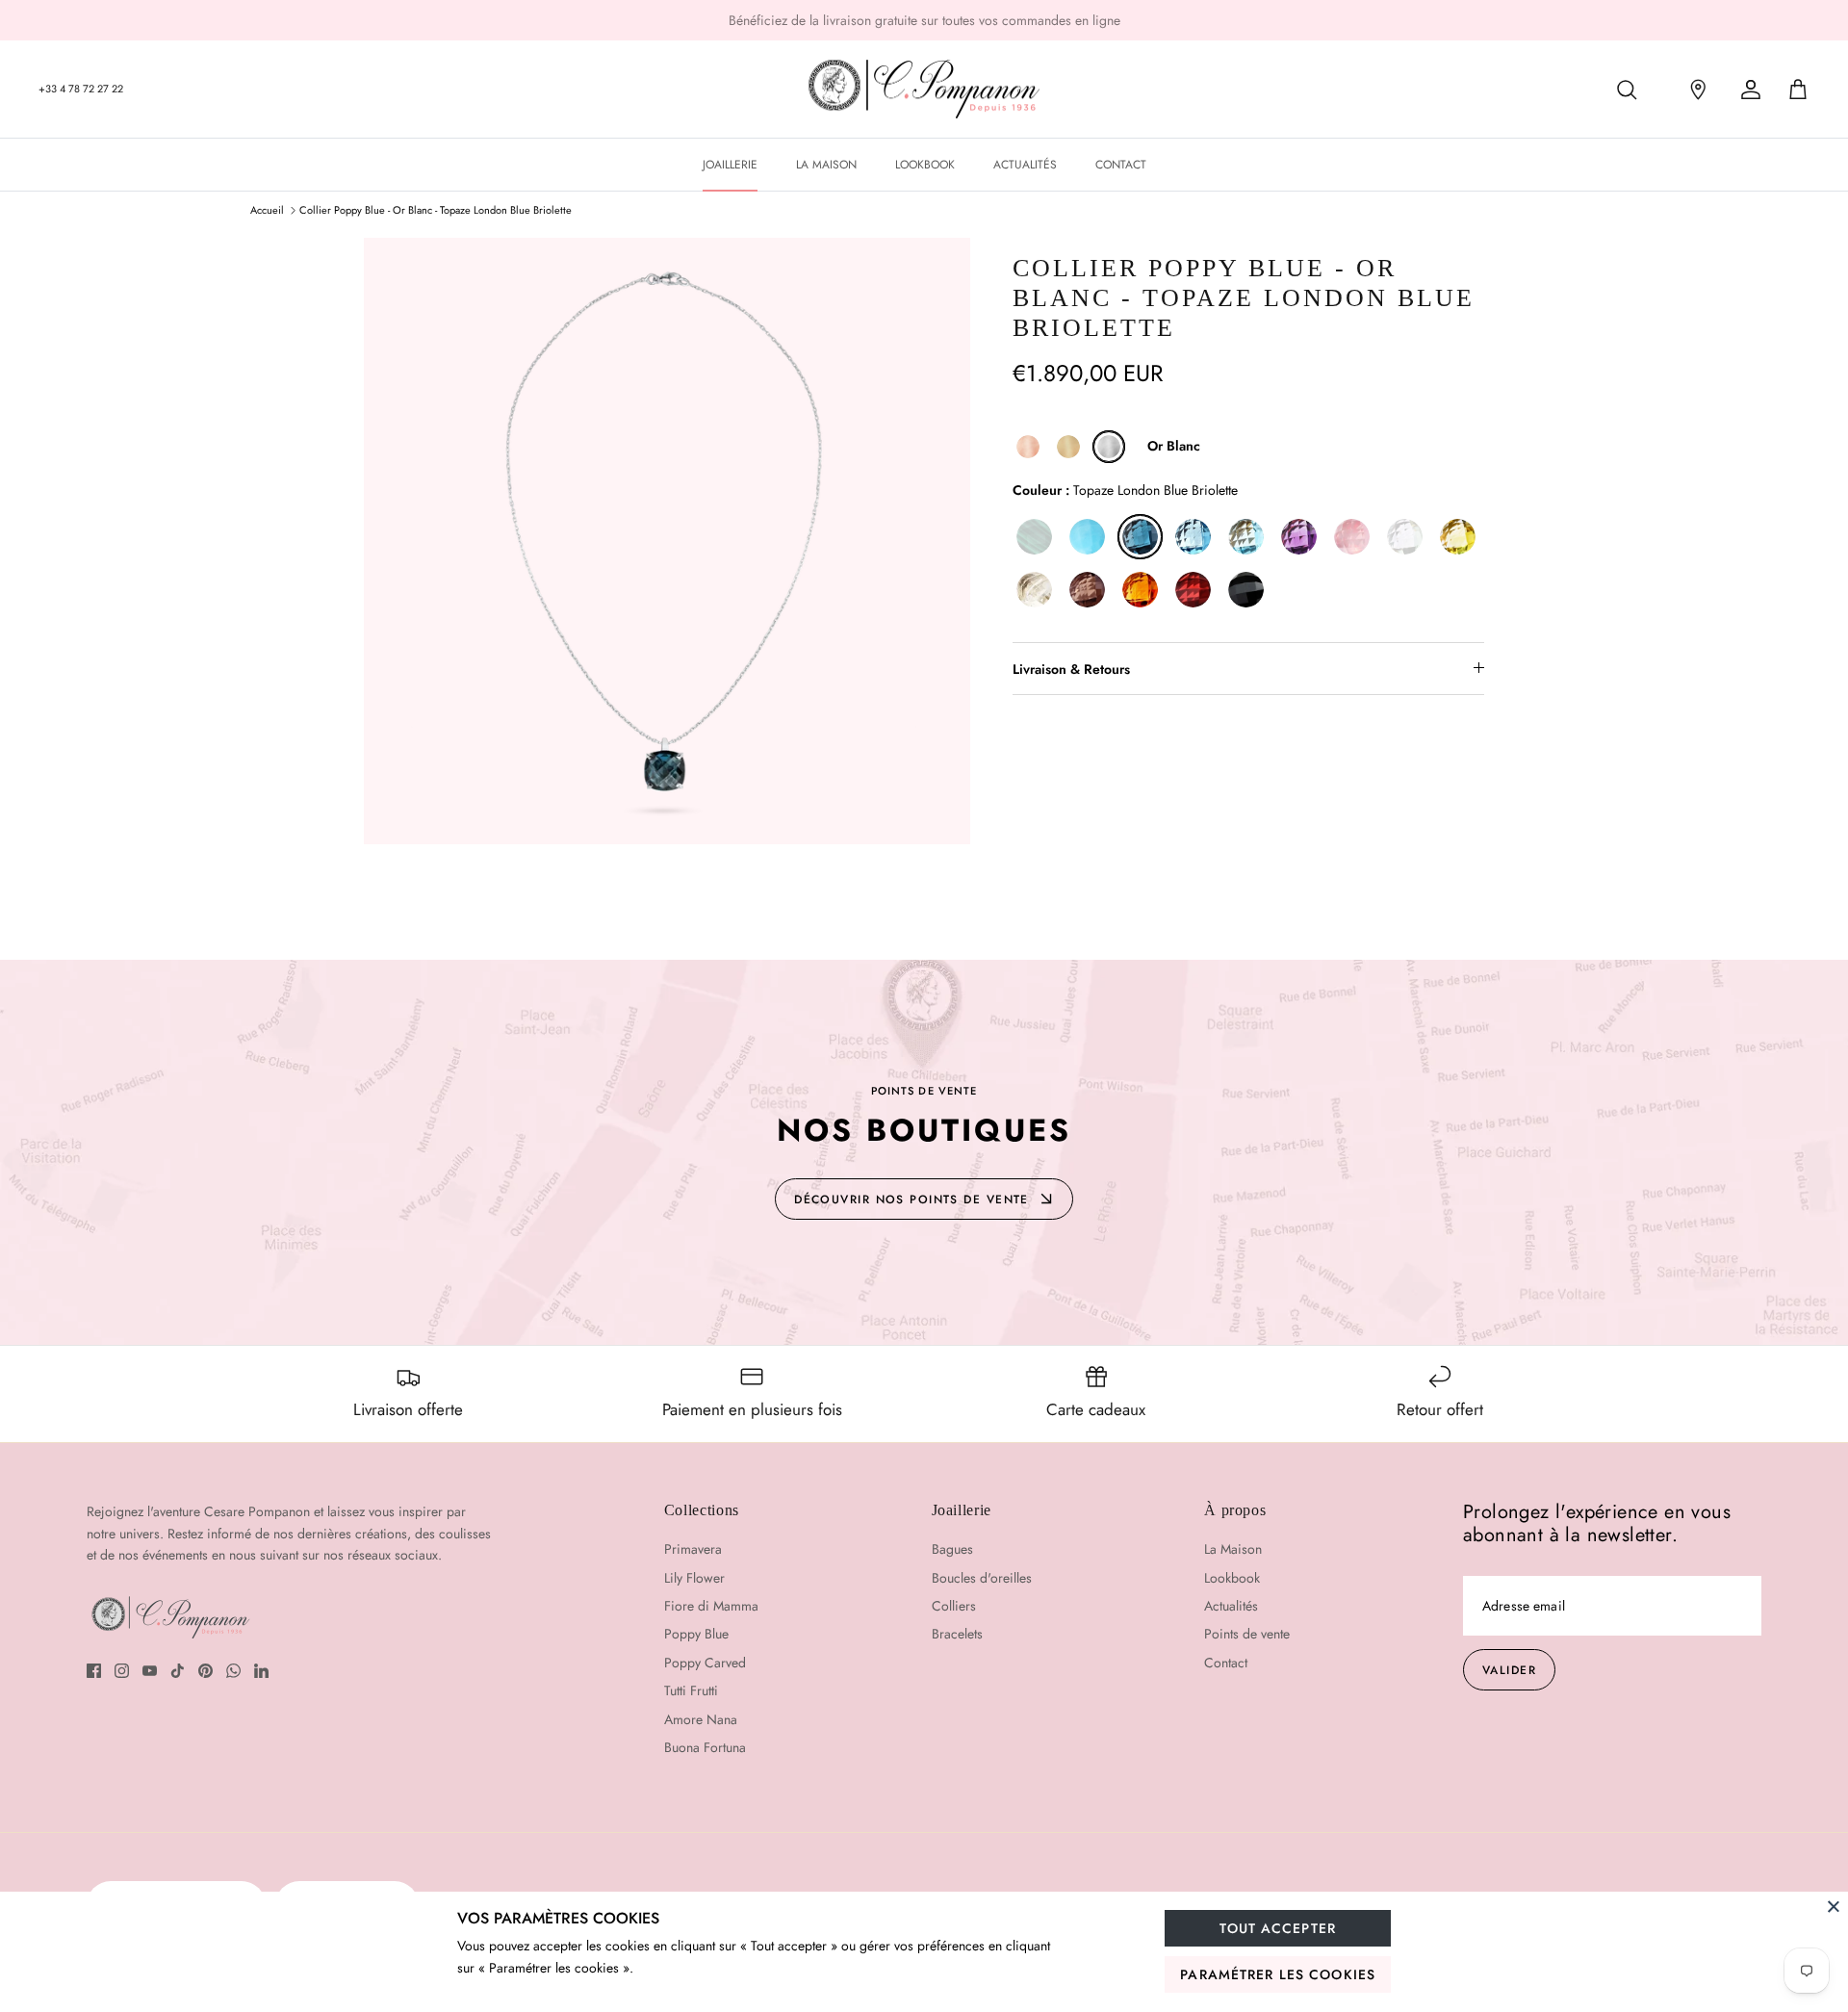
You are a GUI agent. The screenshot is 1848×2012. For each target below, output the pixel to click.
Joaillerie (730, 165)
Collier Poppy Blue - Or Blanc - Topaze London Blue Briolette (436, 210)
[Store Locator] (1692, 90)
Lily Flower (694, 1578)
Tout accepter (1278, 1928)
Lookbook (925, 165)
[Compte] (1747, 90)
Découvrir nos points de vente (911, 1199)
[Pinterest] (205, 1671)
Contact (1121, 165)
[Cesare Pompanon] (924, 90)
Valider (1509, 1670)
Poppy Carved (705, 1663)
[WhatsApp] (233, 1671)
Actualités (1025, 165)
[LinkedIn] (261, 1671)
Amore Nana (701, 1719)
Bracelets (957, 1634)
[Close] (1834, 1906)
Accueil (267, 210)
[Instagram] (122, 1671)
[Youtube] (150, 1671)
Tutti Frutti (691, 1690)
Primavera (693, 1549)
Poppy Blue (696, 1634)
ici (1008, 23)
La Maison (826, 165)
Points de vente (1247, 1634)
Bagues (952, 1549)
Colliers (954, 1606)
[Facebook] (94, 1671)
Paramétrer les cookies (1278, 1974)
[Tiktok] (178, 1671)
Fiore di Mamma (711, 1606)
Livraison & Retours (1071, 669)
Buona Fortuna (705, 1747)
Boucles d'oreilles (982, 1578)
